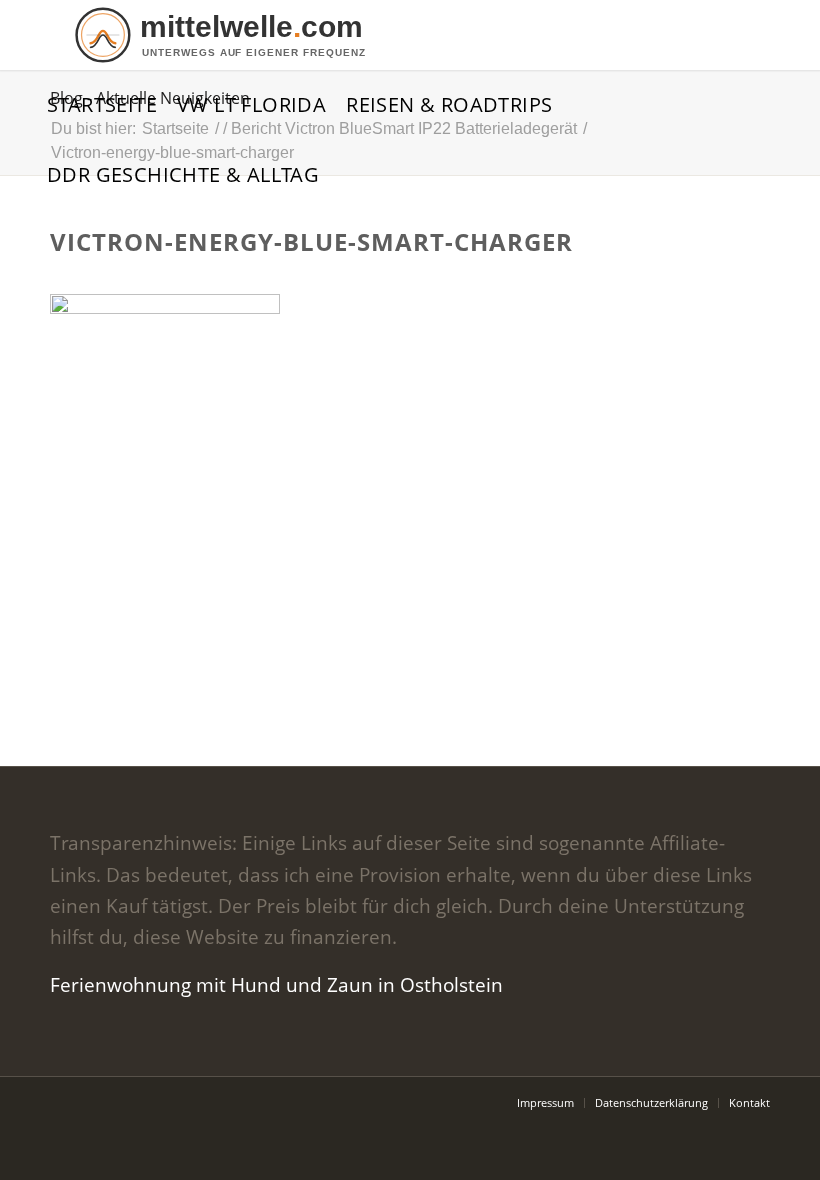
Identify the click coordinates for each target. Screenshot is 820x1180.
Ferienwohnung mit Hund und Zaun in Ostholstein (276, 985)
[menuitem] (102, 105)
